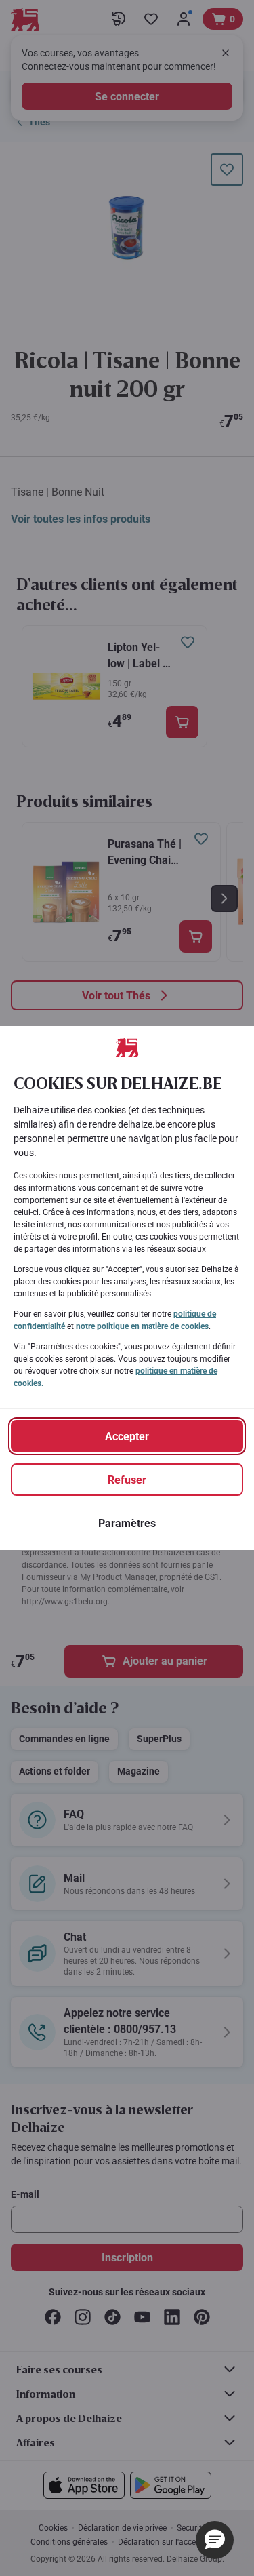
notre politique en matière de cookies (142, 1326)
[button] (215, 2540)
